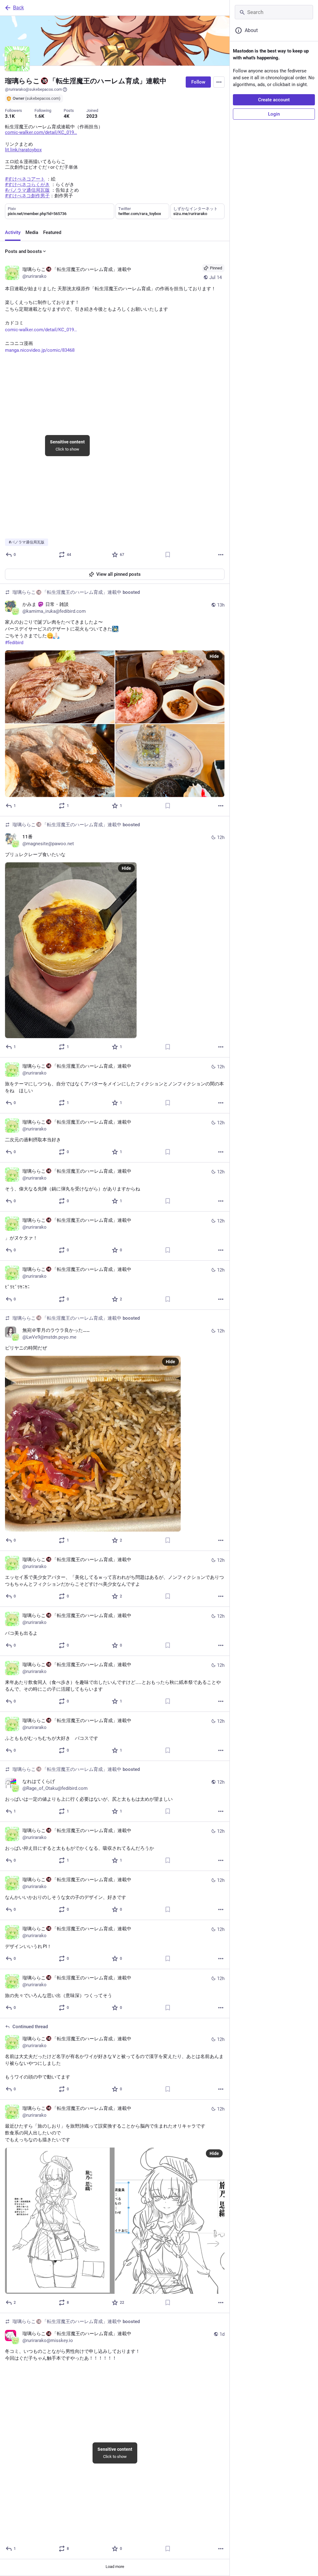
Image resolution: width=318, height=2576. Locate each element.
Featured (52, 232)
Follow (198, 82)
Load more (115, 2567)
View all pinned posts (118, 574)
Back (18, 8)
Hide (214, 656)
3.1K (10, 116)
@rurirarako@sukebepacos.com (33, 89)
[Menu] (219, 82)
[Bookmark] (168, 555)
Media (32, 232)
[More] (221, 555)
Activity (13, 232)
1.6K (39, 116)
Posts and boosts (23, 251)
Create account (274, 100)
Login (274, 114)
